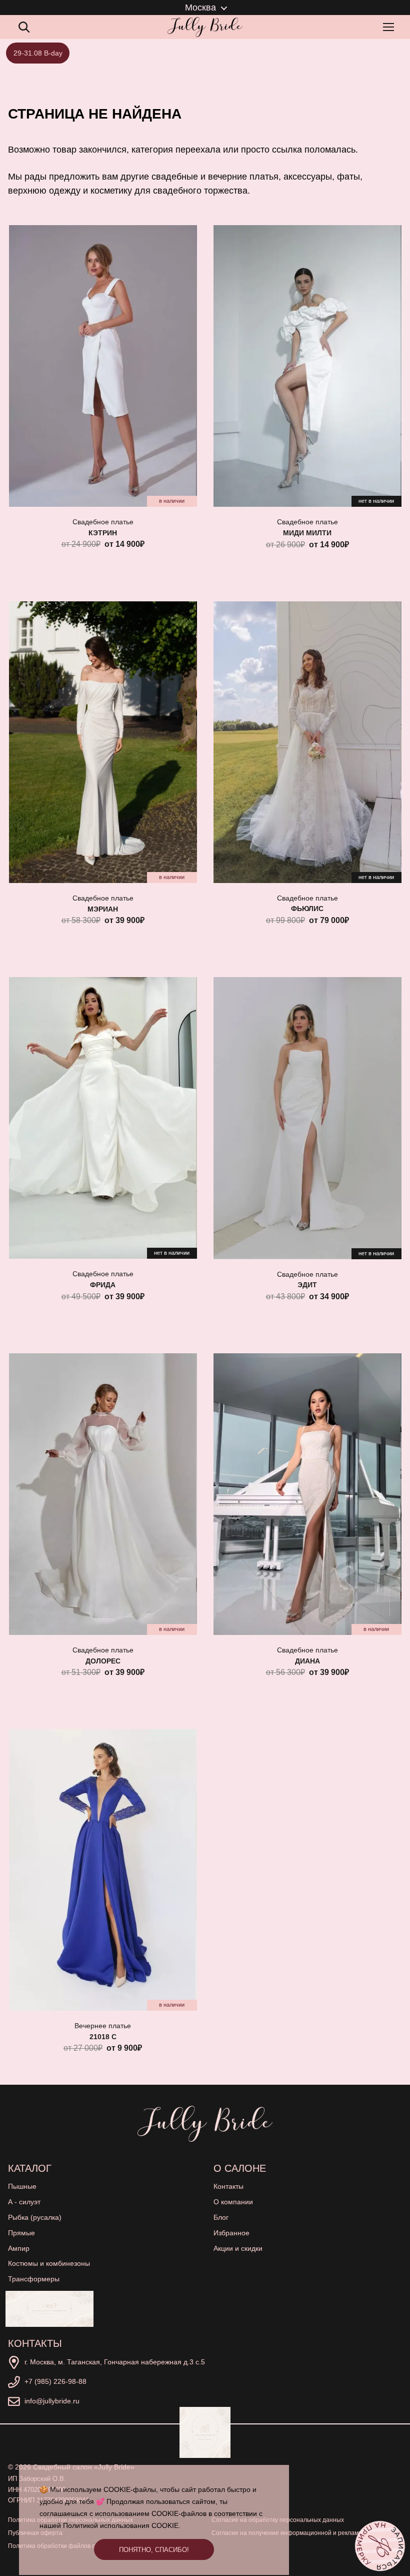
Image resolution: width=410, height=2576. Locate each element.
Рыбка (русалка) (35, 2217)
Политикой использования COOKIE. (122, 2525)
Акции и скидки (238, 2248)
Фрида (103, 1285)
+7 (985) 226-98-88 (55, 2381)
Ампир (19, 2248)
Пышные (22, 2186)
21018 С (103, 2037)
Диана (307, 1661)
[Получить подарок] (49, 2309)
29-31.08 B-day (38, 53)
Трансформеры (34, 2279)
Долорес (103, 1661)
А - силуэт (24, 2202)
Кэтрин (103, 533)
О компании (233, 2202)
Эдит (307, 1285)
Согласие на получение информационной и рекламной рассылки (304, 2533)
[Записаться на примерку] (380, 2546)
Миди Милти (307, 533)
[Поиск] (24, 27)
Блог (221, 2217)
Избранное (231, 2233)
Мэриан (103, 909)
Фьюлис (307, 909)
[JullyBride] (205, 27)
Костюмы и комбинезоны (49, 2263)
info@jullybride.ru (52, 2401)
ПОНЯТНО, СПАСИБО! (154, 2550)
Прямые (21, 2233)
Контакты (228, 2186)
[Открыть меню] (390, 27)
